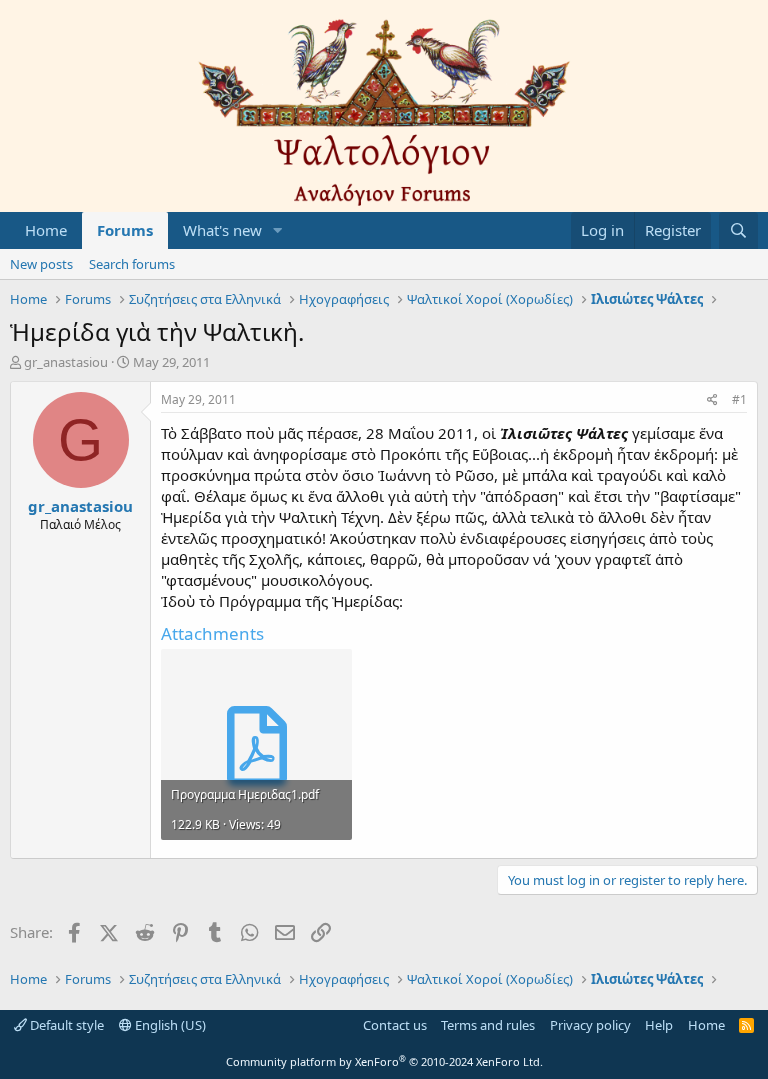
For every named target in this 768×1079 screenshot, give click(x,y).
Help (659, 1025)
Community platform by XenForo (384, 1061)
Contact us (395, 1025)
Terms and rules (488, 1025)
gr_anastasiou (66, 362)
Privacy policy (590, 1025)
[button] (278, 230)
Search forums (132, 264)
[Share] (712, 400)
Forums (125, 230)
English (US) (169, 1025)
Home (46, 230)
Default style (65, 1025)
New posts (41, 264)
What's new (222, 230)
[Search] (738, 230)
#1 (739, 399)
